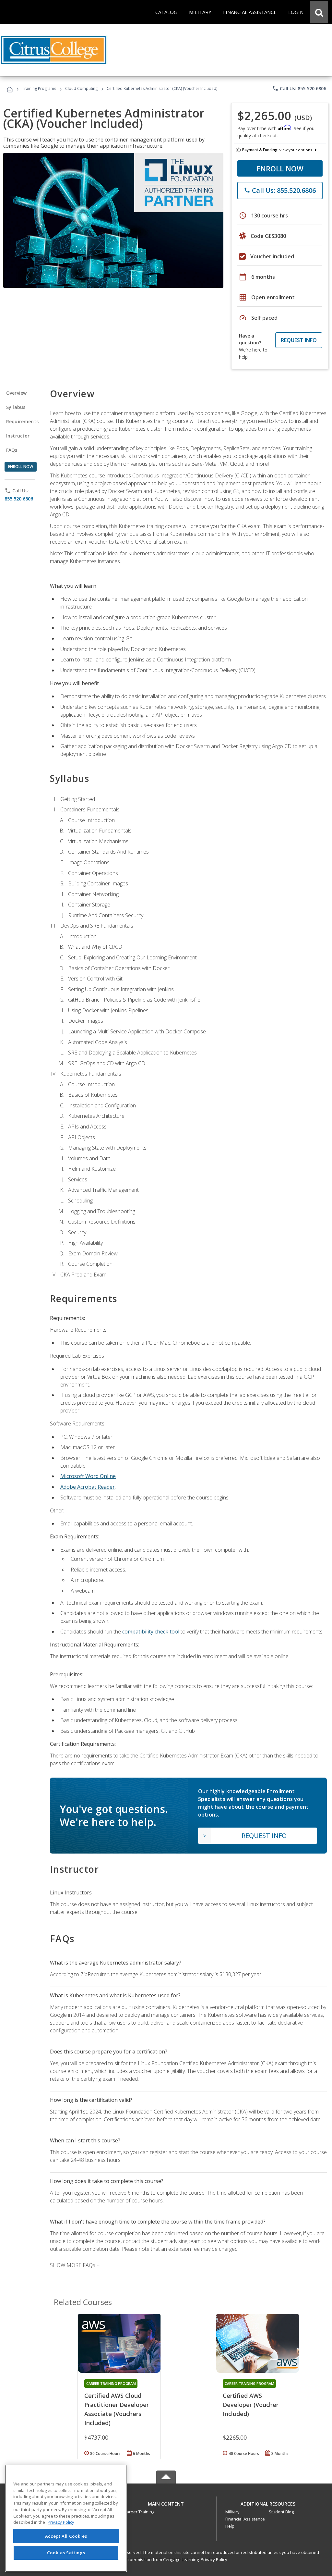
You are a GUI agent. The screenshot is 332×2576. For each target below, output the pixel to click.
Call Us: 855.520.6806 (299, 88)
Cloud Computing (81, 88)
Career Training (139, 2512)
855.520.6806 (19, 499)
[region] (66, 2518)
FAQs (12, 450)
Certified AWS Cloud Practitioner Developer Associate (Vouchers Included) (117, 2409)
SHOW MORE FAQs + (75, 2265)
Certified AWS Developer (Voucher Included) (251, 2405)
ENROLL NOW (280, 168)
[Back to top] (166, 2502)
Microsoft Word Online (88, 1476)
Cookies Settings (66, 2553)
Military (232, 2512)
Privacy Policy (214, 2559)
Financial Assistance (245, 2519)
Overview (16, 393)
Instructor (18, 436)
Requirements (22, 421)
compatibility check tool (151, 1632)
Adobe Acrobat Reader (88, 1487)
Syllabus (16, 407)
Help (230, 2526)
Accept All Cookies (66, 2536)
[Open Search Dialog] (319, 12)
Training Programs (39, 88)
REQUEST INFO (299, 340)
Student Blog (281, 2512)
